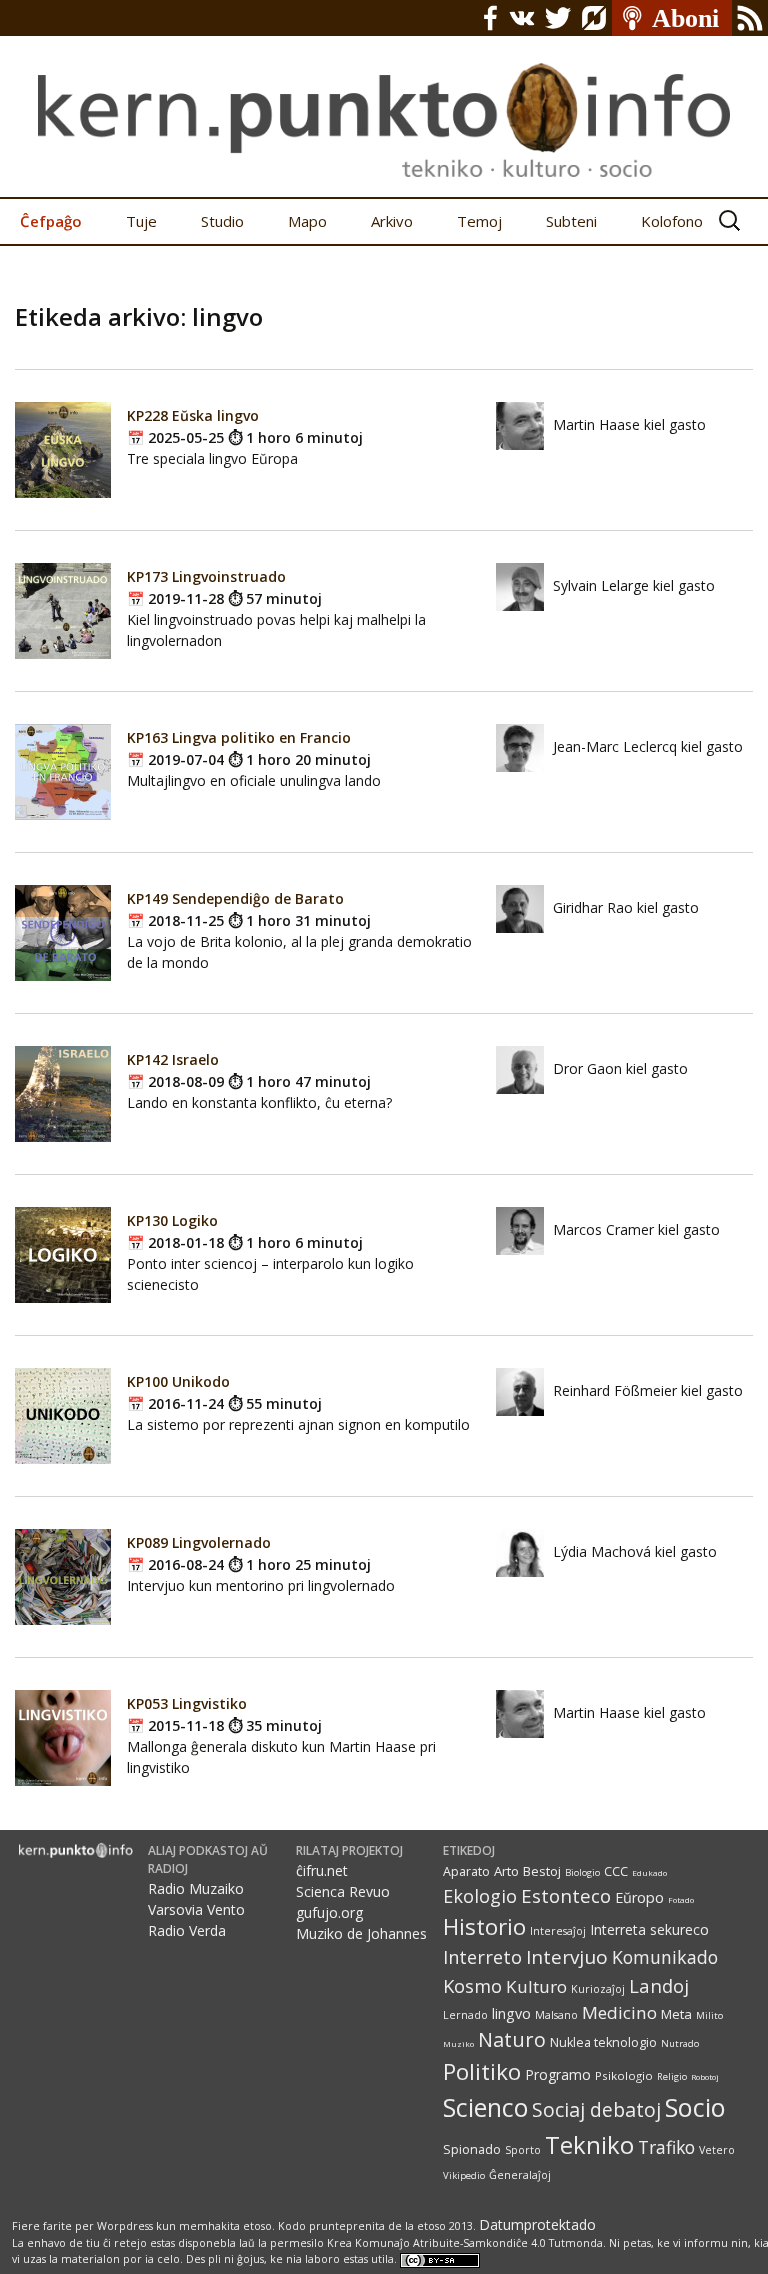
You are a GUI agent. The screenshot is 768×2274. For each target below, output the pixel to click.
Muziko (458, 2043)
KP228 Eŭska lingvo (193, 415)
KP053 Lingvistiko (187, 1703)
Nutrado (680, 2043)
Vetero (717, 2150)
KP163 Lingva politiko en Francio (239, 737)
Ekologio (480, 1896)
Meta (676, 2014)
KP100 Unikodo (178, 1381)
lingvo (511, 2013)
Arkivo (392, 221)
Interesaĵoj (558, 1931)
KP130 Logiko (172, 1220)
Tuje (141, 221)
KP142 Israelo (173, 1059)
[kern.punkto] (384, 98)
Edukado (649, 1872)
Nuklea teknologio (603, 2042)
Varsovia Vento (196, 1909)
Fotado (681, 1899)
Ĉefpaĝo (51, 221)
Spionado (472, 2149)
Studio (222, 221)
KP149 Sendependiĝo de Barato (235, 898)
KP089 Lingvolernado (199, 1542)
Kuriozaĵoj (598, 1989)
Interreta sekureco (649, 1929)
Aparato (466, 1871)
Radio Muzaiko (196, 1888)
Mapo (307, 221)
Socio (695, 2107)
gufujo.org (329, 1912)
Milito (709, 2015)
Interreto (482, 1956)
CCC (616, 1871)
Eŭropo (639, 1897)
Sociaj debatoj (596, 2109)
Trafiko (666, 2147)
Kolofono (672, 221)
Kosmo (472, 1985)
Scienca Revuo (343, 1891)
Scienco (485, 2107)
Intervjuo (567, 1957)
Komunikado (665, 1957)
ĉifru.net (322, 1870)
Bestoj (542, 1871)
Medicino (619, 2012)
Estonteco (566, 1895)
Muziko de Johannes (361, 1933)
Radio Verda (187, 1930)
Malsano (556, 2015)
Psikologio (624, 2075)
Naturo (512, 2039)
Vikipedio (464, 2175)
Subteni (571, 221)
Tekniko (589, 2144)
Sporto (523, 2150)
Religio (672, 2076)
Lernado (465, 2015)
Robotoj (705, 2076)
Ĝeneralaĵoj (520, 2175)
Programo (558, 2074)
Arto (506, 1871)
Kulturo (536, 1986)
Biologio (582, 1872)
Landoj (659, 1985)
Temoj (479, 221)
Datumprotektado (537, 2224)
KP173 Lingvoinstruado (206, 576)
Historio (484, 1926)
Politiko (482, 2071)
